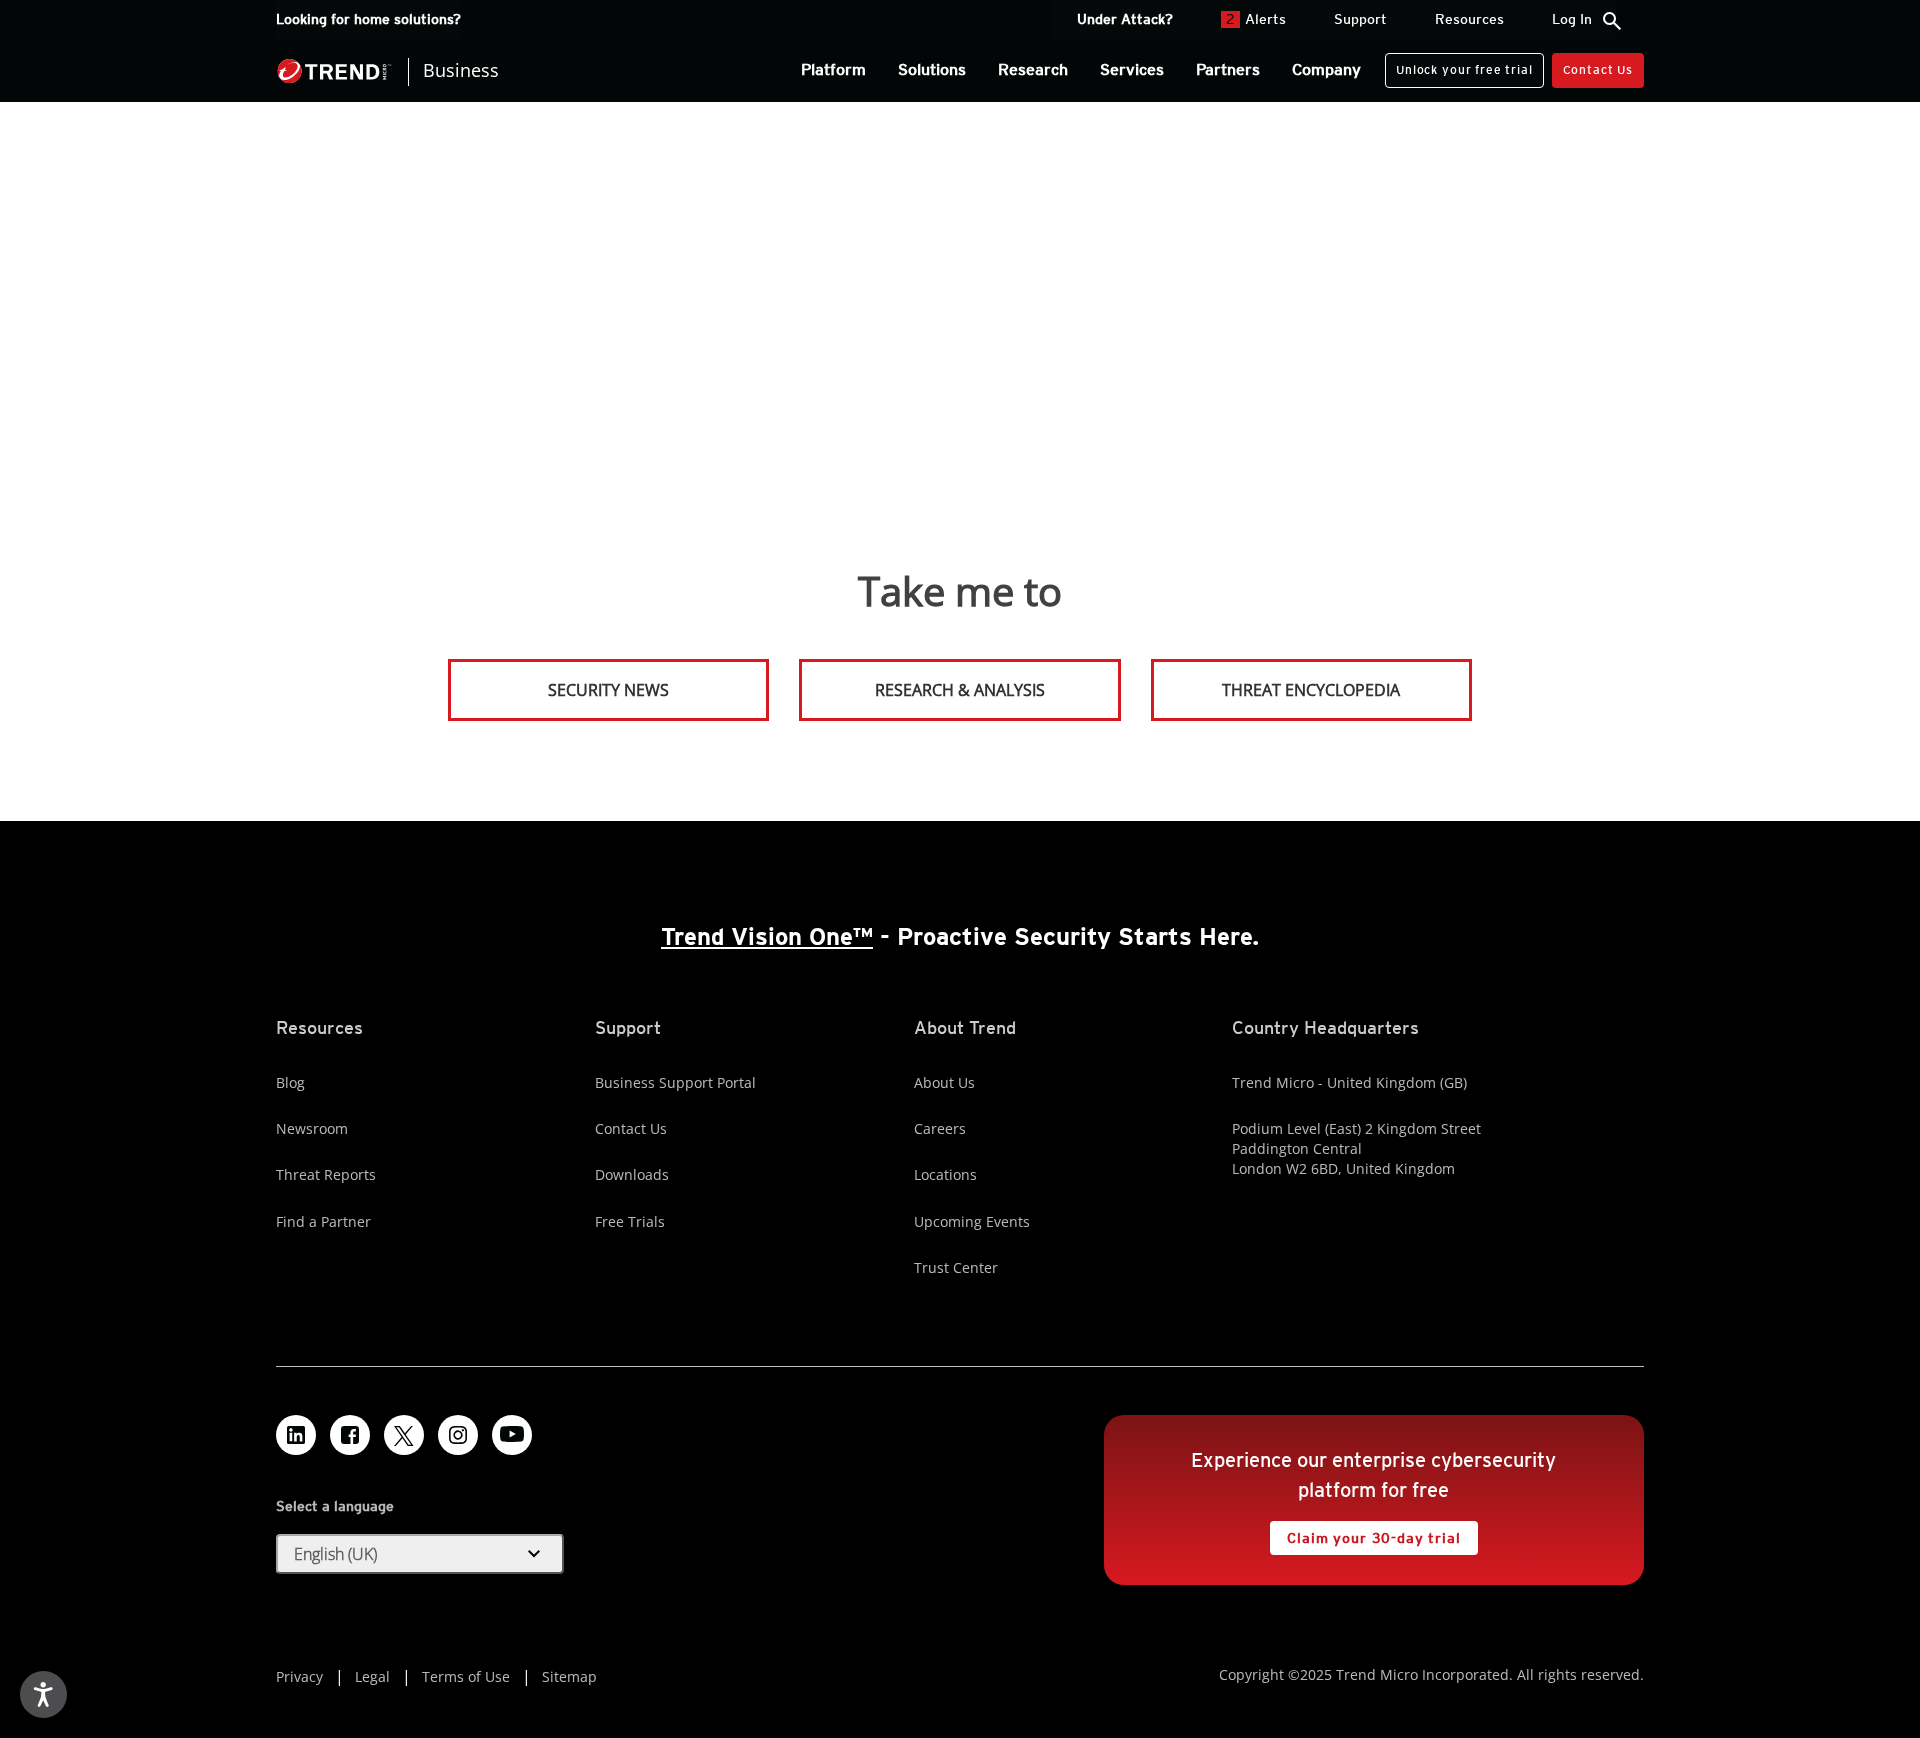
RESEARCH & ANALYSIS (960, 690)
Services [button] (1132, 69)
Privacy (299, 1676)
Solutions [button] (932, 69)
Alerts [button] (1256, 19)
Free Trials (630, 1221)
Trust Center (956, 1267)
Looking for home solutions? (368, 19)
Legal (372, 1676)
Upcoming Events (972, 1221)
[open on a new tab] (404, 1435)
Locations (945, 1174)
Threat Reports (326, 1174)
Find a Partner (323, 1221)
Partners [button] (1228, 69)
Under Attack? (1125, 19)
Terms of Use (466, 1676)
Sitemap (569, 1676)
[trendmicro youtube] (512, 1435)
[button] (420, 1554)
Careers (940, 1128)
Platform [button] (833, 69)
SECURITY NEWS (560, 681)
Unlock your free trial (1458, 65)
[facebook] (350, 1435)
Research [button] (1033, 69)
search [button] (1612, 21)
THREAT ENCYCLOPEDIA (1311, 690)
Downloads (632, 1174)
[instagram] (458, 1435)
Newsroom (312, 1128)
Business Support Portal (675, 1082)
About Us (944, 1082)
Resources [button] (1469, 19)
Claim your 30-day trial (1365, 1533)
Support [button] (1360, 19)
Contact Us (1598, 69)
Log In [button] (1572, 19)
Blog (290, 1082)
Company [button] (1326, 69)
